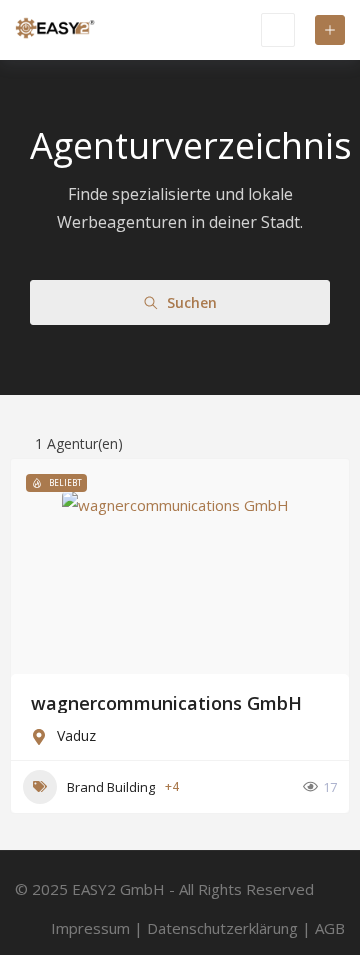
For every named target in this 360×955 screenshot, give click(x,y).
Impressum (90, 928)
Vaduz (76, 735)
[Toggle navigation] (278, 30)
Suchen (192, 302)
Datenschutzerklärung (222, 928)
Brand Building (111, 787)
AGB (330, 928)
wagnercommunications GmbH (166, 703)
